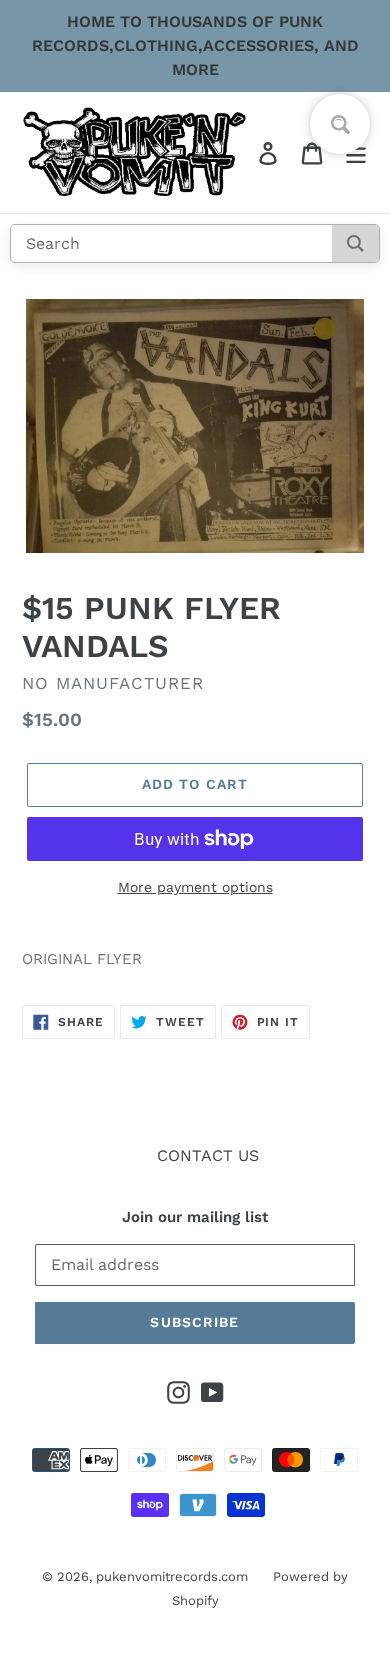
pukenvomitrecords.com (172, 1576)
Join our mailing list (195, 1217)
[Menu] (356, 152)
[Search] (355, 243)
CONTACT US (208, 1155)
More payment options (195, 887)
